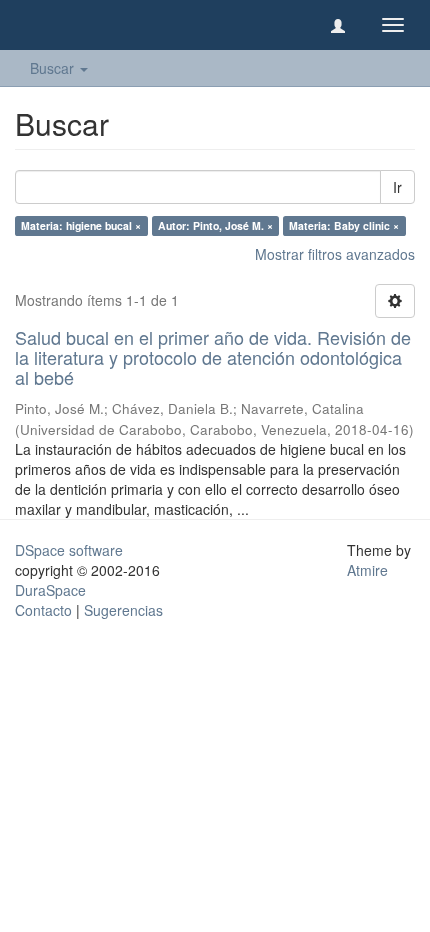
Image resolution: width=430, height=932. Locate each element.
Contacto (43, 610)
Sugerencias (123, 610)
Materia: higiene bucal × (81, 225)
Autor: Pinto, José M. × (215, 225)
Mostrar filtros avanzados (335, 254)
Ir (397, 187)
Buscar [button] (54, 68)
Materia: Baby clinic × (344, 225)
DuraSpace (50, 590)
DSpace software (69, 550)
